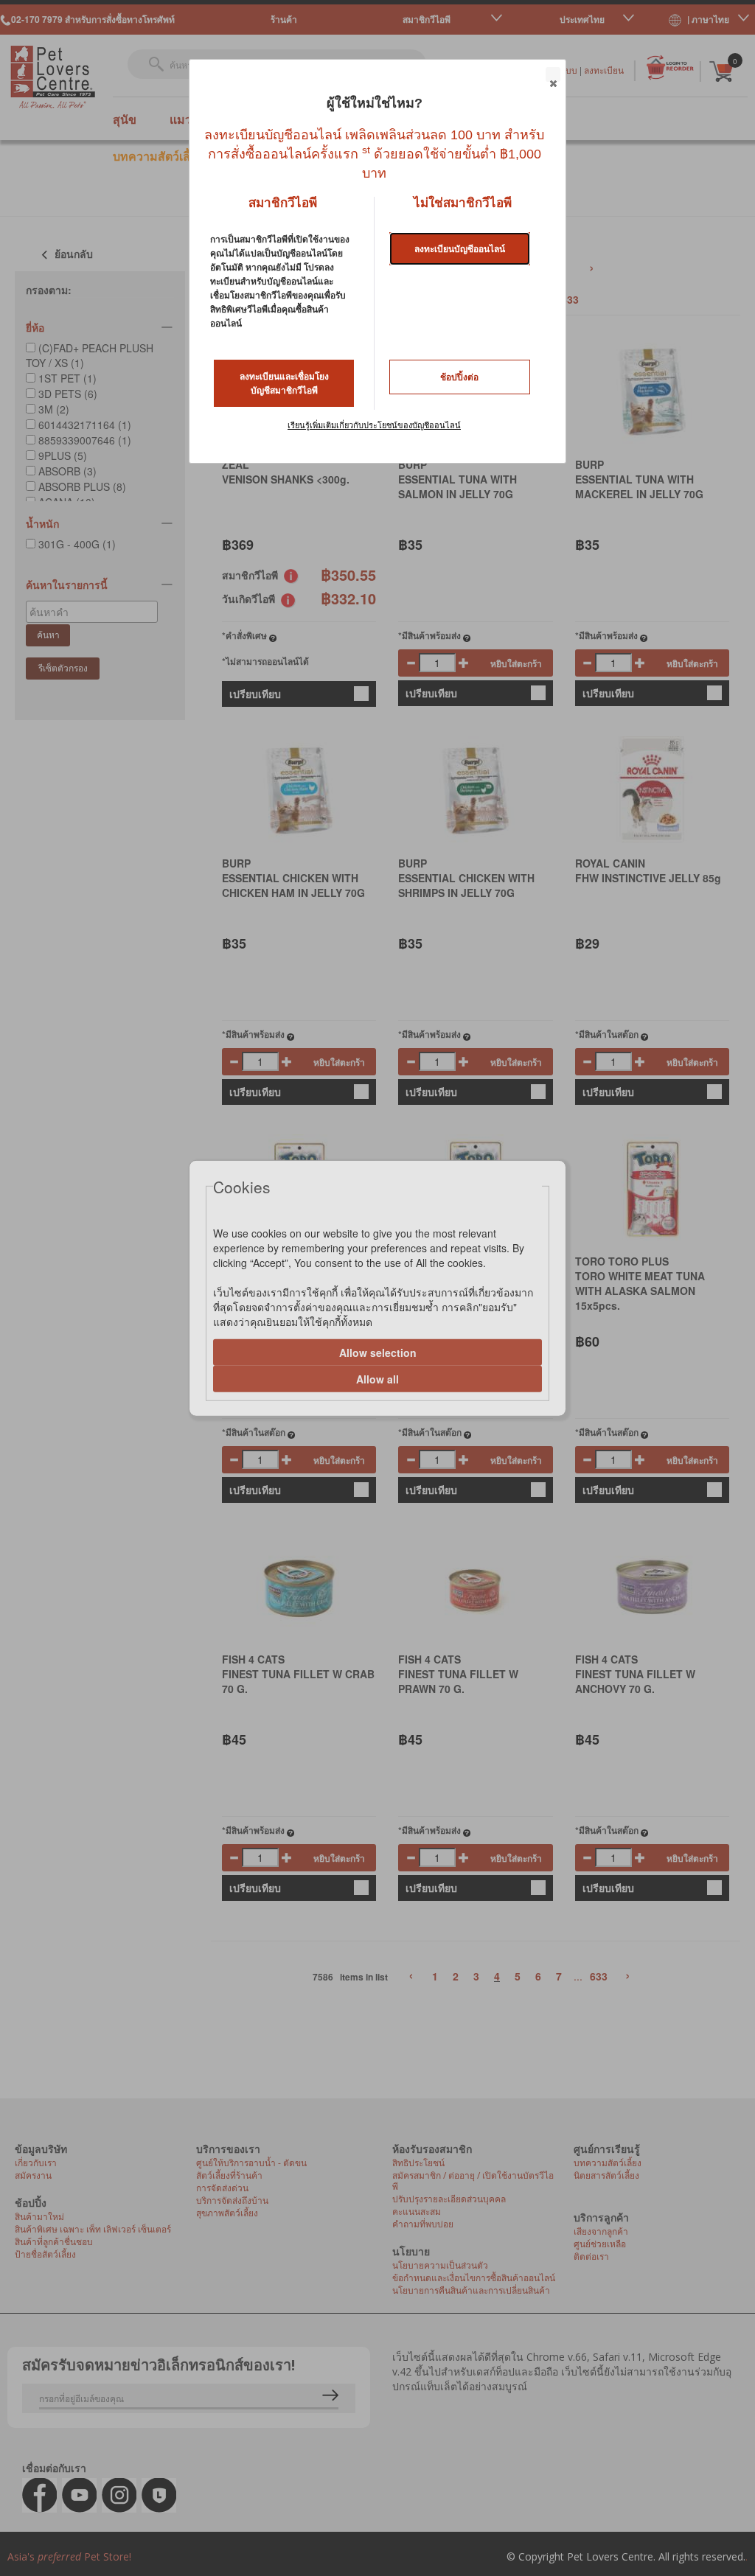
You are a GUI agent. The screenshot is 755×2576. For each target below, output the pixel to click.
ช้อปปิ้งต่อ (459, 377)
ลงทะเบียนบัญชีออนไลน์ (460, 249)
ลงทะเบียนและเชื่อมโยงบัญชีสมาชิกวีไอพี (284, 384)
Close (553, 74)
